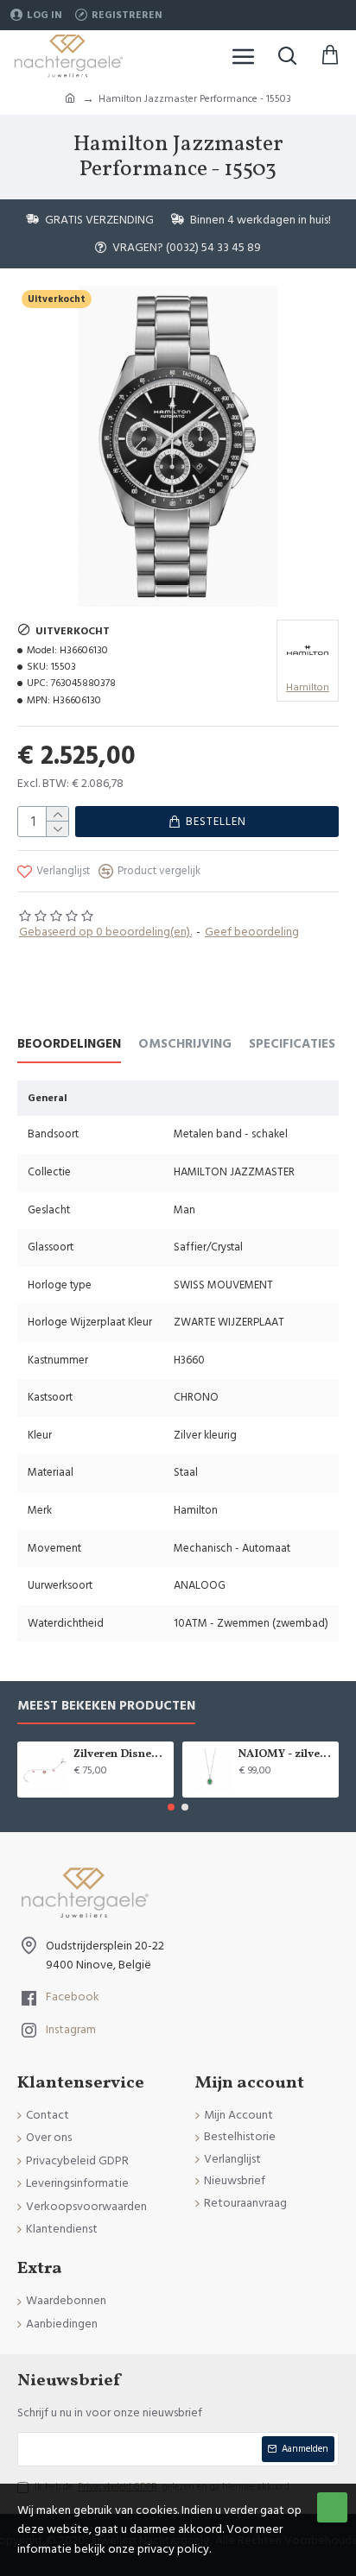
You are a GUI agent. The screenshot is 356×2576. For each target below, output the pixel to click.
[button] (171, 1807)
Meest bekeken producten (106, 1707)
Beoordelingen (69, 1045)
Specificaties (292, 1045)
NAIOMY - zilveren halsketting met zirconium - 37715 (286, 1755)
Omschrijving (185, 1045)
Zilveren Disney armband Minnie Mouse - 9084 (121, 1755)
